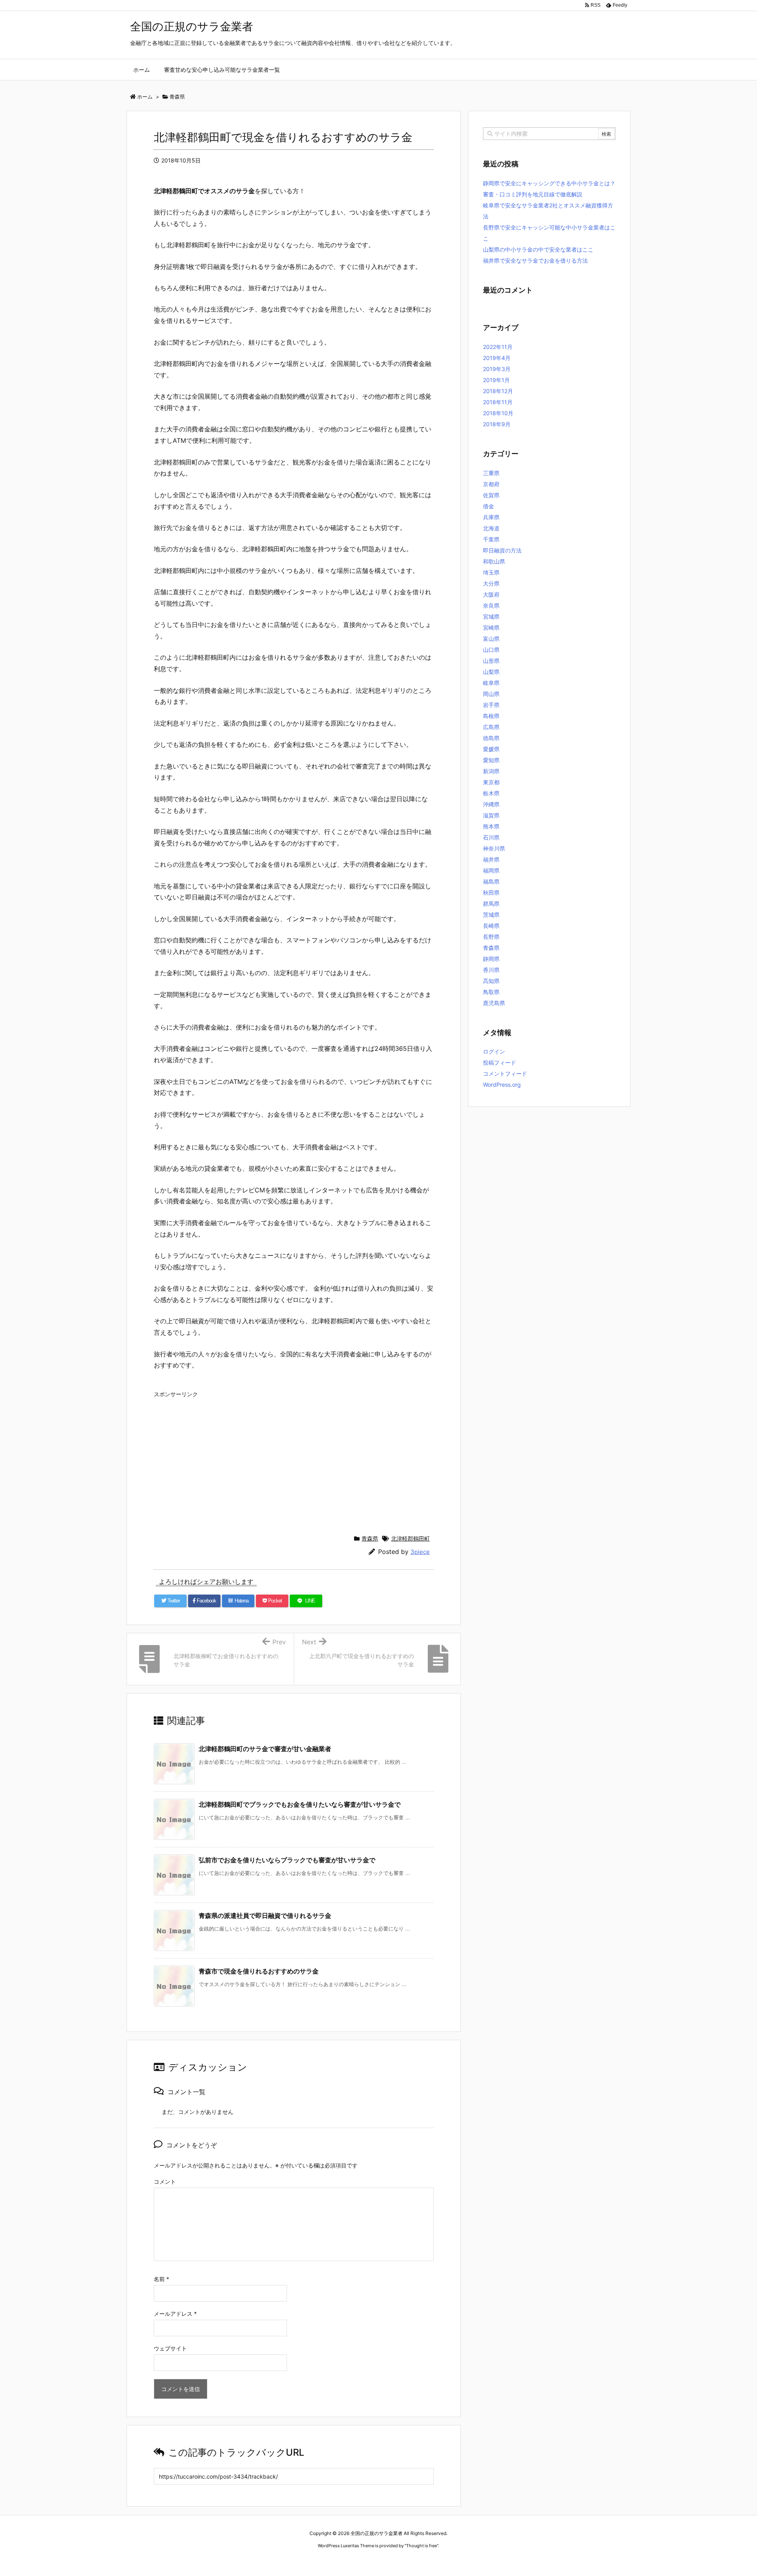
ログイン (494, 1051)
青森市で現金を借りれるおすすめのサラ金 (259, 1971)
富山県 (491, 639)
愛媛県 (491, 749)
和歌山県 (494, 561)
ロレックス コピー (297, 2560)
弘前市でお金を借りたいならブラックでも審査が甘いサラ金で (287, 1860)
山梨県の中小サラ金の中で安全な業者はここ (538, 249)
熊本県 (491, 826)
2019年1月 (496, 380)
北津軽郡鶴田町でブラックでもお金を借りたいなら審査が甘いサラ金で (300, 1804)
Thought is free (421, 2546)
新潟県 (491, 771)
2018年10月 (498, 413)
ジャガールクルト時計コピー (415, 2560)
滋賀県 (491, 815)
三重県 (491, 473)
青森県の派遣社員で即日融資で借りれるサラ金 (265, 1916)
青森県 (370, 1538)
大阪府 (491, 594)
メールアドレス (175, 2314)
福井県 (491, 859)
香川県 (491, 970)
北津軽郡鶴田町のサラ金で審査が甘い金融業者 (265, 1749)
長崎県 (491, 926)
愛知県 (491, 760)
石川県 (491, 837)
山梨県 (491, 672)
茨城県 (491, 915)
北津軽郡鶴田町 (410, 1538)
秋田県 (491, 893)
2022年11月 (498, 347)
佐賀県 (491, 495)
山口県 (491, 650)
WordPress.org (502, 1085)
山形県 (491, 661)
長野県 (491, 937)
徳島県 (491, 738)
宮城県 (491, 616)
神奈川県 (494, 848)
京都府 (491, 484)
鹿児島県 (494, 1003)
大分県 (491, 583)
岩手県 (491, 705)
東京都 (491, 782)
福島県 (491, 881)
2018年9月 (497, 424)
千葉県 (491, 539)
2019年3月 (497, 369)
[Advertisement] (294, 1456)
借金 (489, 506)
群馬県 (491, 904)
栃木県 (491, 793)
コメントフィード (505, 1073)
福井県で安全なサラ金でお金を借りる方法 (535, 260)
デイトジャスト (463, 2560)
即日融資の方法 (502, 550)
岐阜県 (491, 683)
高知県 (491, 981)
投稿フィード (500, 1062)
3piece (420, 1552)
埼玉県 (491, 572)
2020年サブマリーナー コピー (350, 2560)
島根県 (491, 716)
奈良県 (491, 605)
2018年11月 (498, 402)
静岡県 (491, 959)
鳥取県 (491, 992)
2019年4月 (497, 358)
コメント (165, 2181)
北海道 (491, 528)
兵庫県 (491, 517)
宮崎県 (491, 628)
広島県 (491, 727)
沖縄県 (491, 804)
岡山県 (491, 694)
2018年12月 (498, 391)
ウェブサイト (170, 2348)
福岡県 (491, 870)
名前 (161, 2279)
